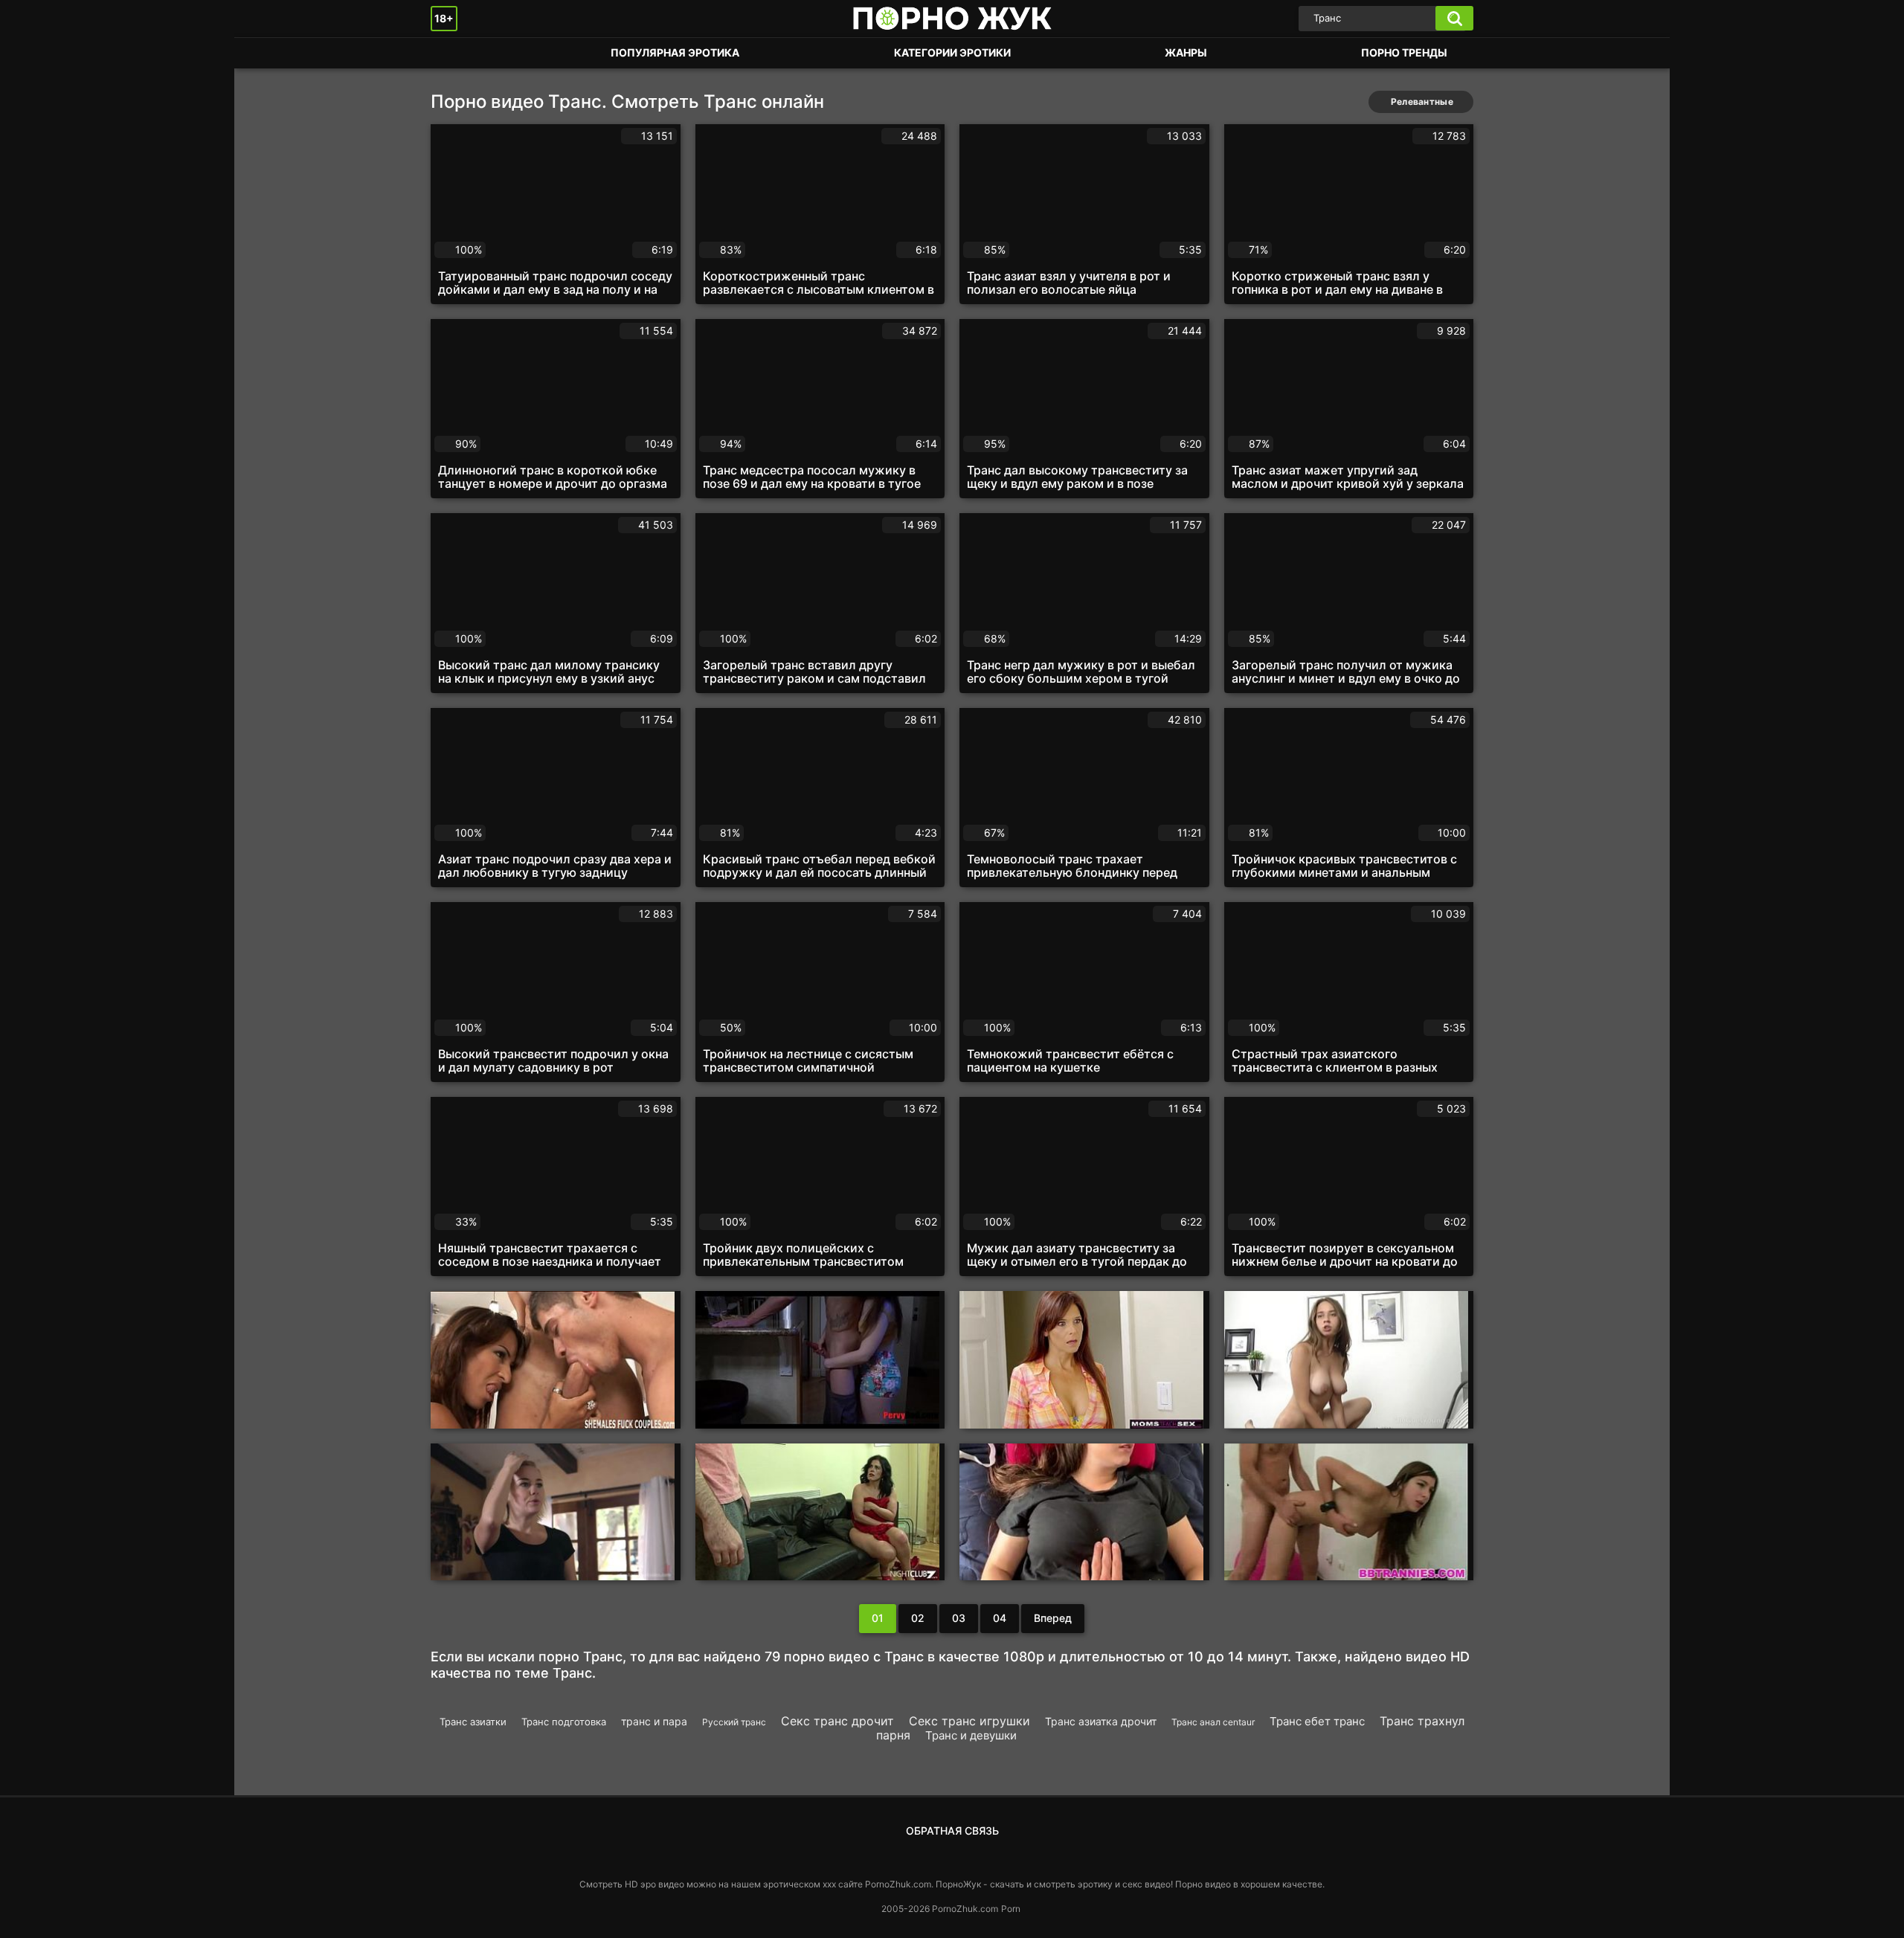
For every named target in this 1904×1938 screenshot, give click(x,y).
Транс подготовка (564, 1722)
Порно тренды (1404, 52)
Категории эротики (952, 52)
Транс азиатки (473, 1722)
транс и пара (654, 1721)
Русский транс (734, 1722)
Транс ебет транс (1317, 1721)
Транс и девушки (971, 1735)
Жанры (1186, 52)
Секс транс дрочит (837, 1721)
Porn (1011, 1909)
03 (959, 1618)
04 (1000, 1618)
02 (918, 1618)
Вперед (1053, 1618)
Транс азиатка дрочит (1101, 1721)
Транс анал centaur (1213, 1722)
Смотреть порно (457, 53)
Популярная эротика (675, 52)
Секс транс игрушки (969, 1721)
